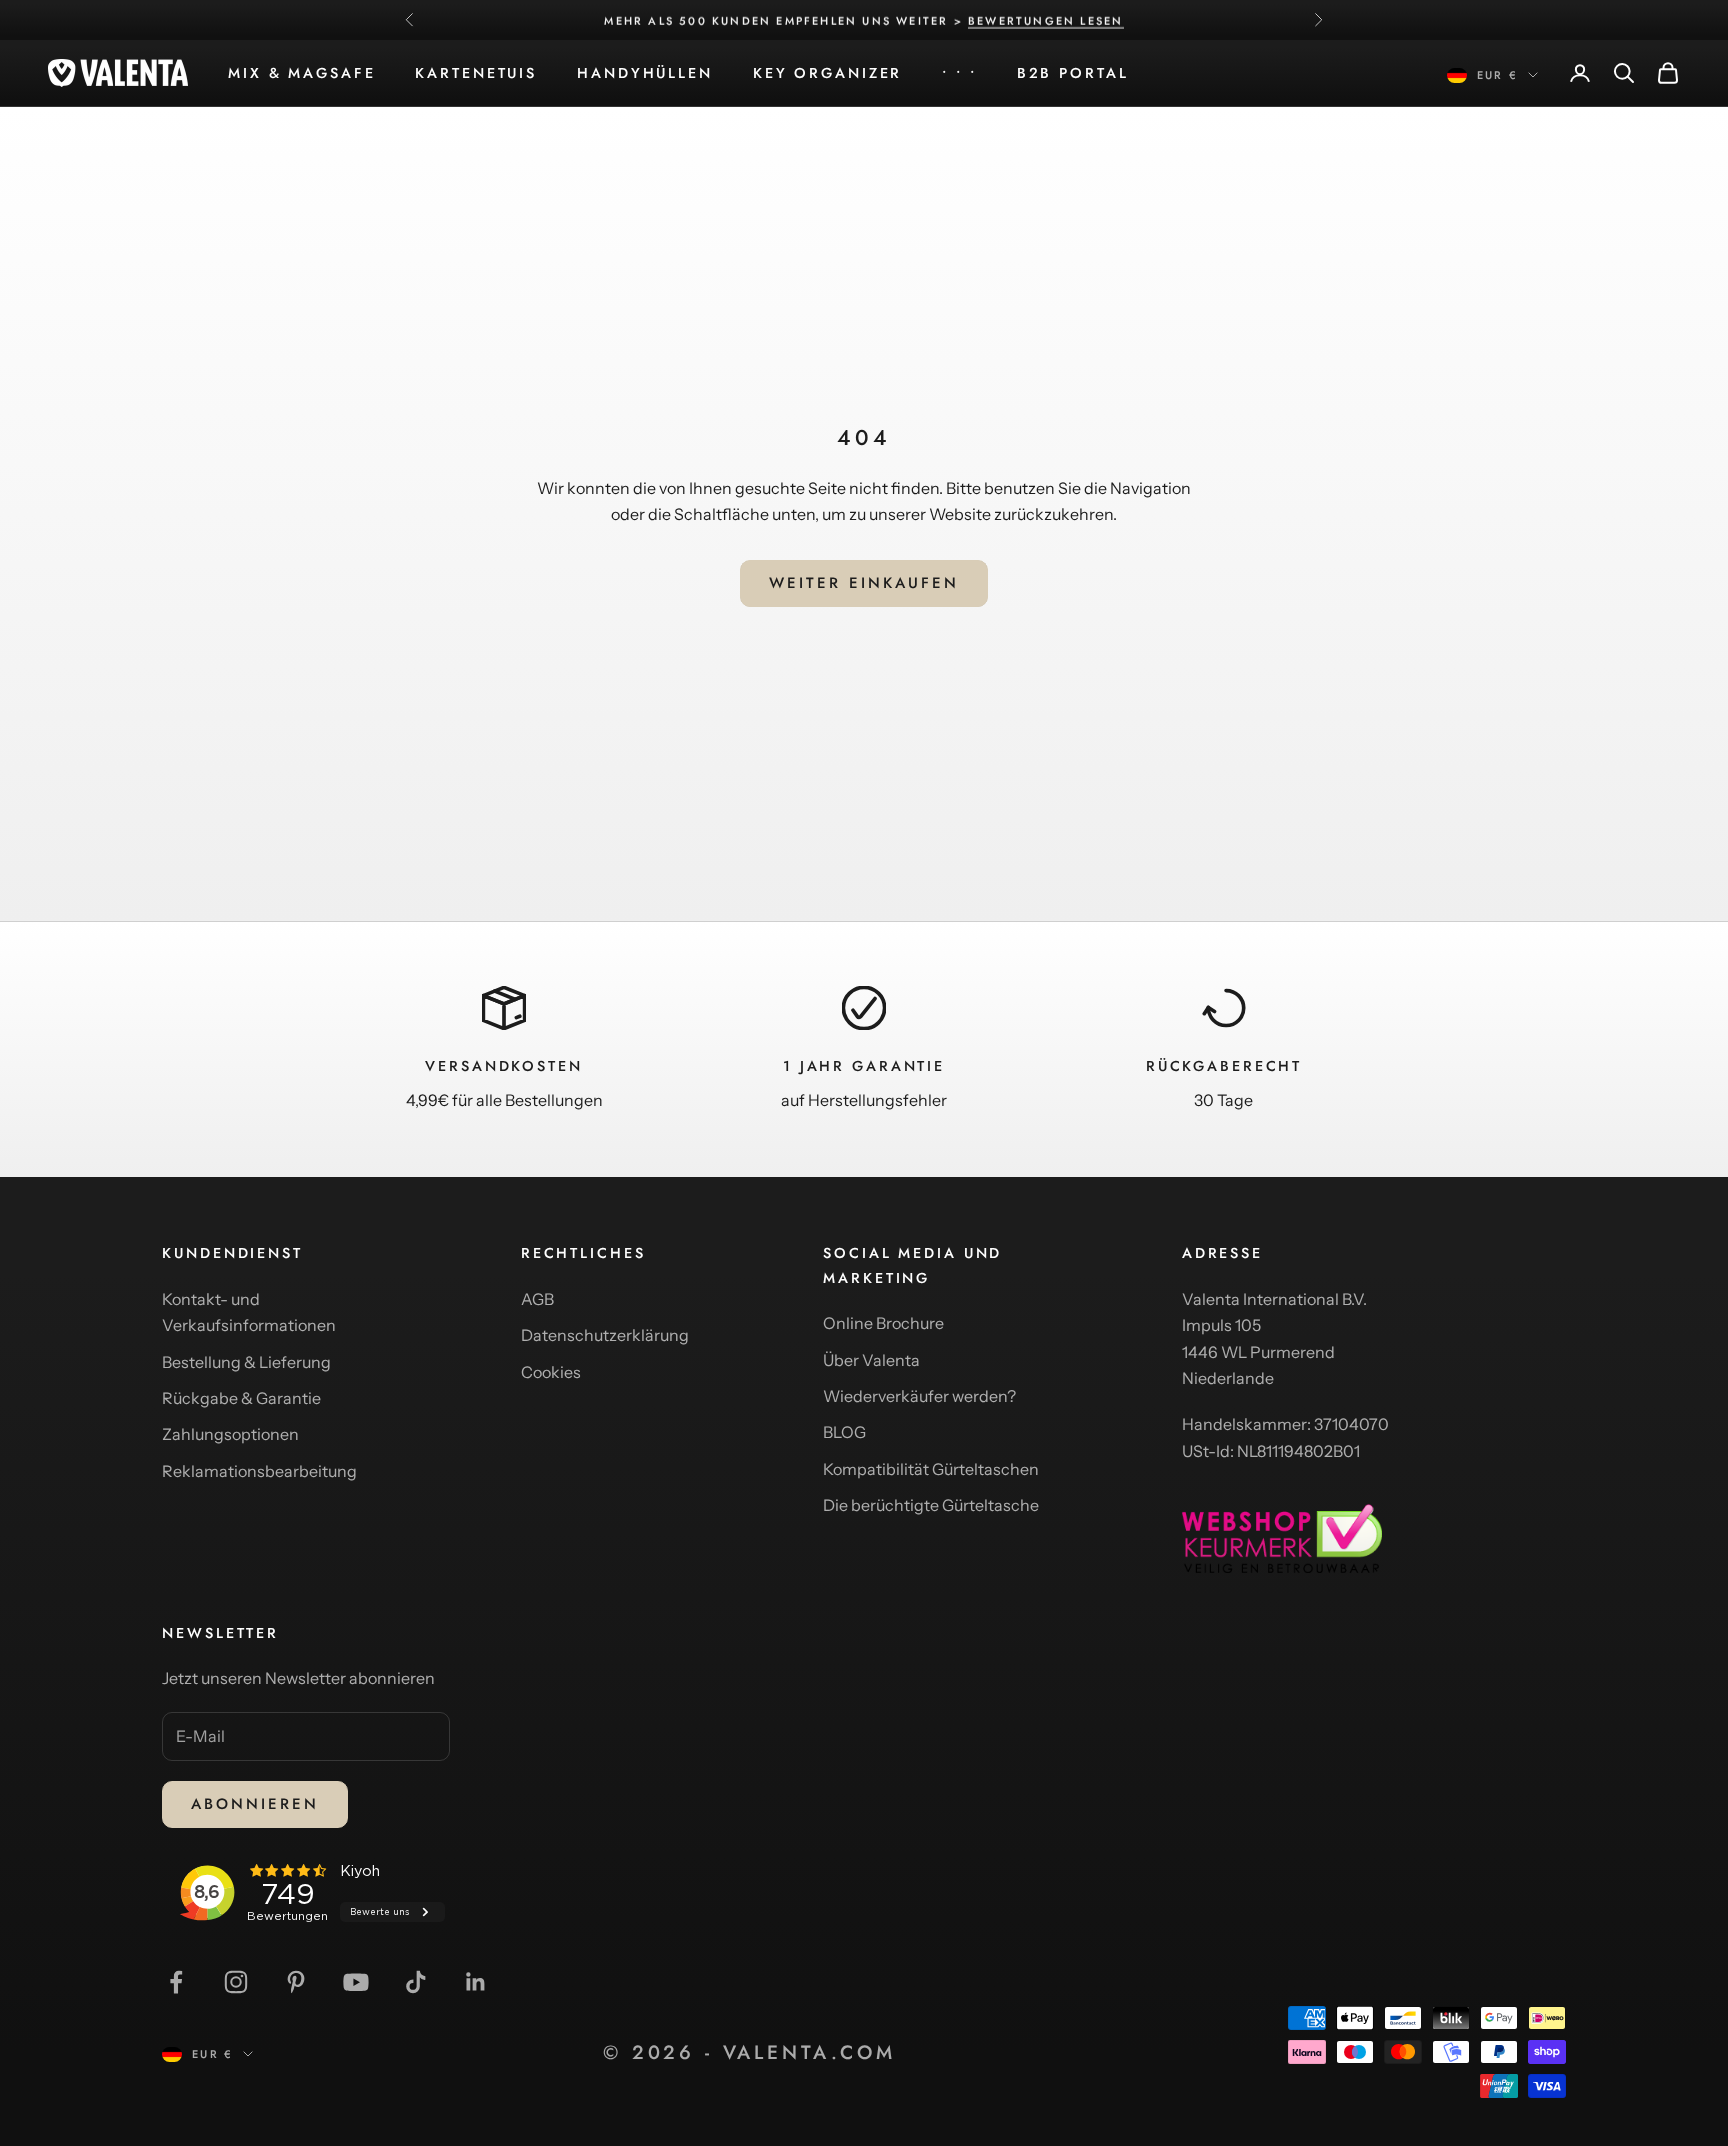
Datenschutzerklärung (605, 1335)
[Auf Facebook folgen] (176, 1982)
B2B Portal (1073, 73)
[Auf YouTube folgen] (356, 1982)
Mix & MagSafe (301, 73)
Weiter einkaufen (864, 583)
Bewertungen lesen (1045, 20)
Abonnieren (255, 1804)
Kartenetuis (476, 73)
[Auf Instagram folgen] (236, 1982)
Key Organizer (827, 73)
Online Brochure (883, 1323)
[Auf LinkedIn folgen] (476, 1982)
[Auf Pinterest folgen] (296, 1982)
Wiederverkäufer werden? (919, 1396)
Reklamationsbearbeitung (259, 1471)
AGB (537, 1299)
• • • (959, 73)
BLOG (844, 1432)
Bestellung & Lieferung (246, 1362)
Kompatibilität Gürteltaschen (931, 1469)
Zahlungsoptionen (230, 1434)
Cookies (551, 1372)
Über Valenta (871, 1360)
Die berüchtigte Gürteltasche (931, 1505)
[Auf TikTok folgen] (416, 1982)
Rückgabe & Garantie (241, 1398)
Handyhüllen (645, 73)
